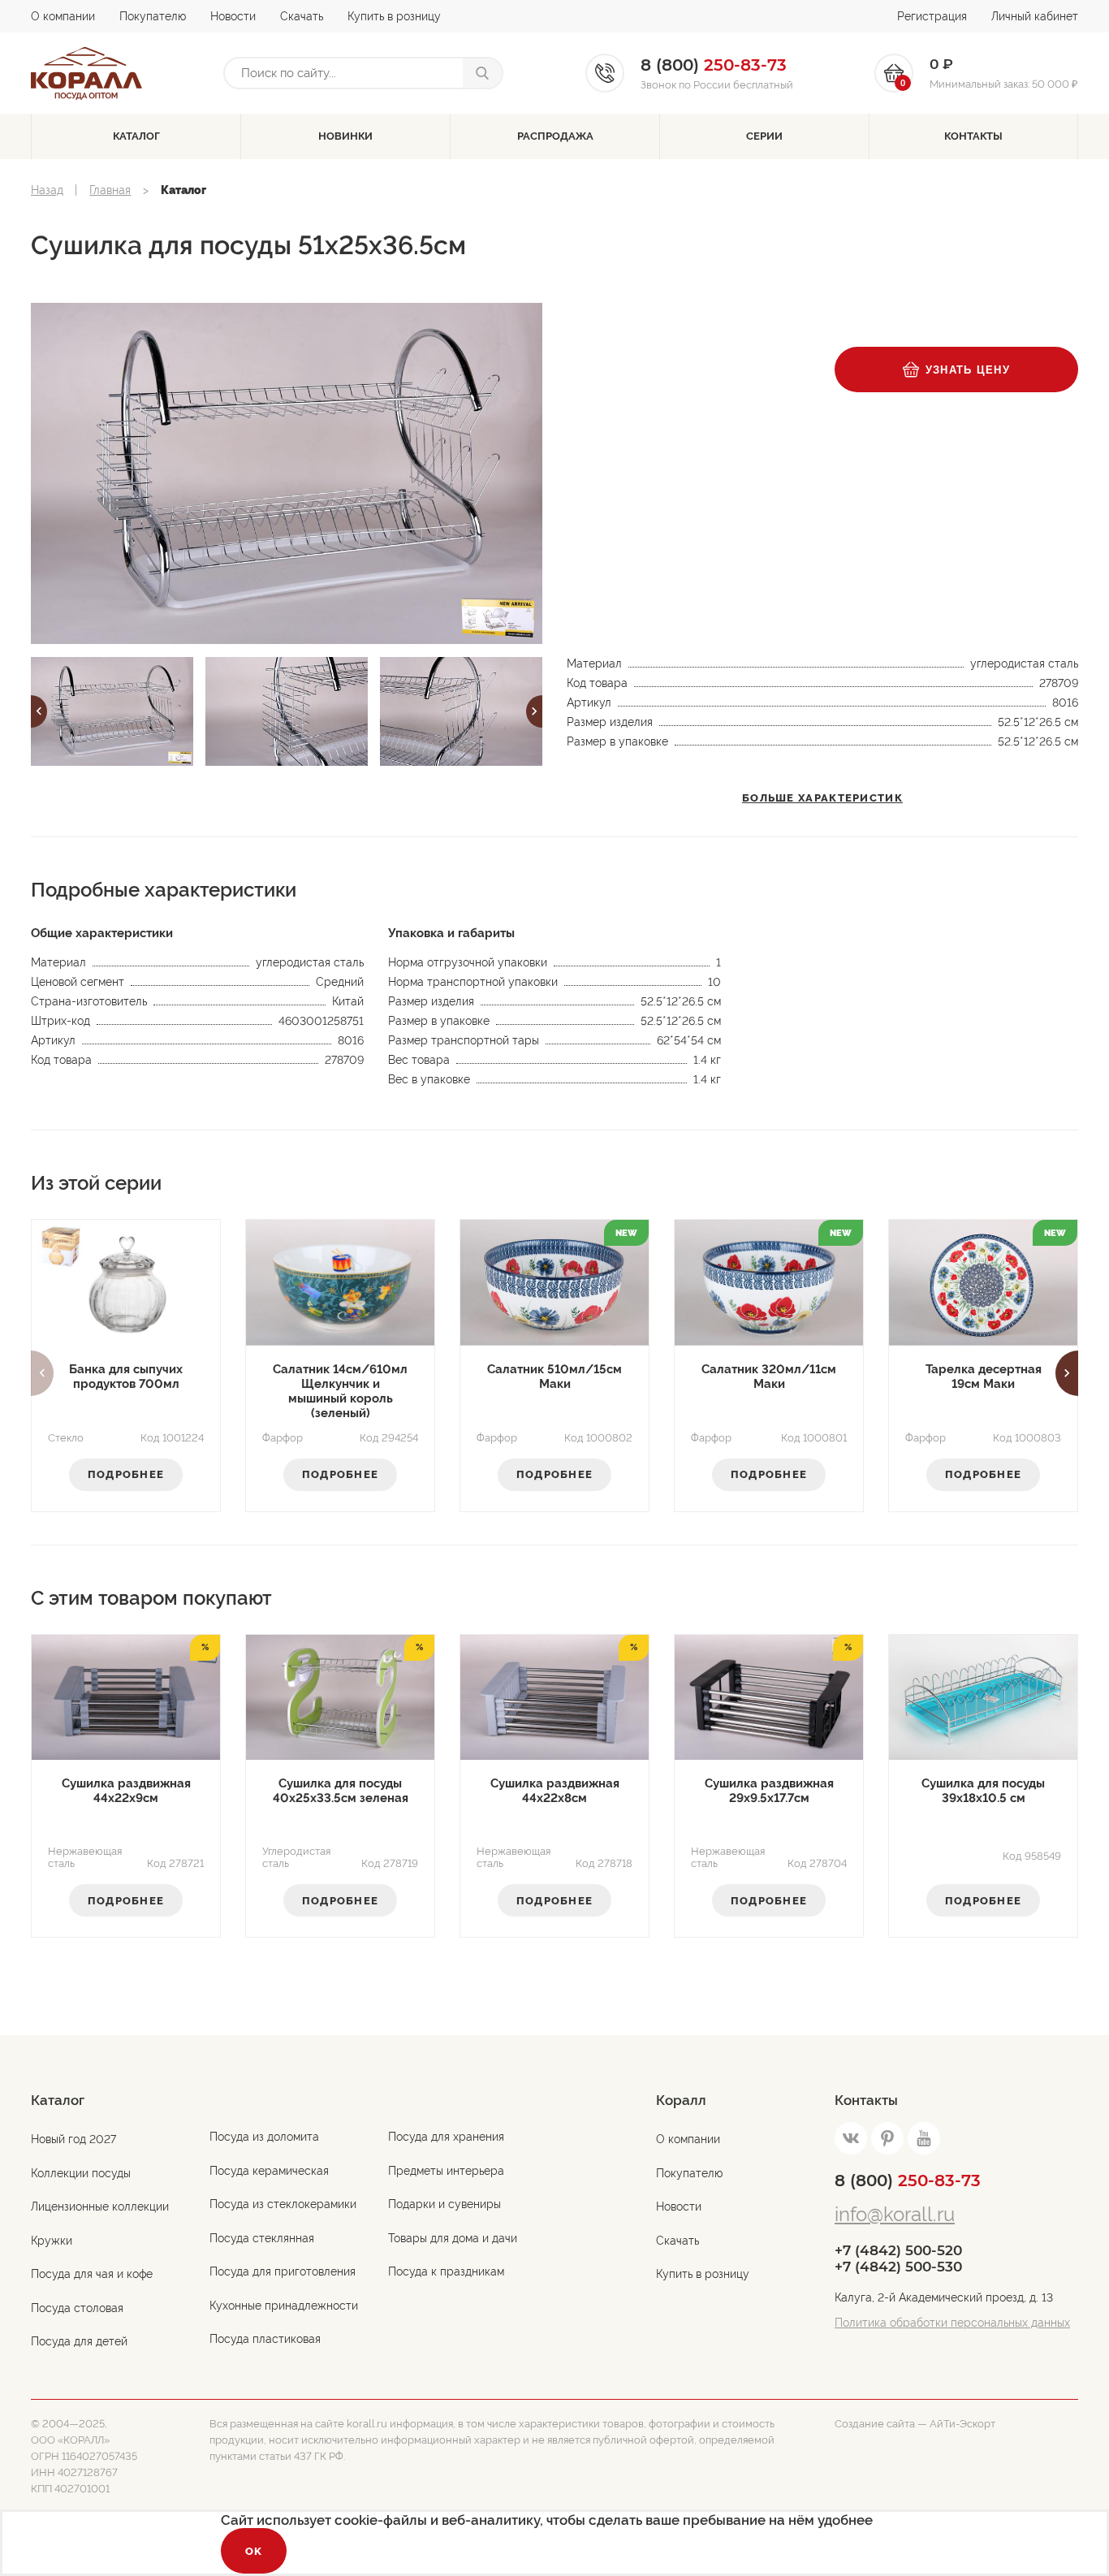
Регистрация (932, 16)
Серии (764, 136)
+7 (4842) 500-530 (898, 2267)
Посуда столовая (77, 2308)
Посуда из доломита (264, 2137)
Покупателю (153, 16)
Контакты (973, 136)
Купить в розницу (394, 16)
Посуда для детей (79, 2341)
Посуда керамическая (269, 2171)
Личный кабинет (1035, 16)
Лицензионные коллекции (100, 2206)
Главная (110, 190)
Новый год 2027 (73, 2139)
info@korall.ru (895, 2214)
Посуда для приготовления (283, 2271)
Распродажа (555, 136)
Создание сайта (875, 2424)
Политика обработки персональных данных (952, 2323)
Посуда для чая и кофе (92, 2274)
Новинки (345, 136)
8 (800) (908, 2181)
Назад (47, 190)
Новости (233, 16)
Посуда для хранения (446, 2137)
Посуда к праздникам (446, 2271)
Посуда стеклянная (262, 2238)
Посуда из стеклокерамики (283, 2204)
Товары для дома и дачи (453, 2238)
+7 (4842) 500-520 (898, 2250)
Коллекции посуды (81, 2173)
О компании (63, 16)
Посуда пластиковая (265, 2339)
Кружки (52, 2241)
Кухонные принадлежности (284, 2306)
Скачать (302, 16)
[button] (39, 711)
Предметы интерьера (446, 2171)
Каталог (136, 136)
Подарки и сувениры (444, 2204)
